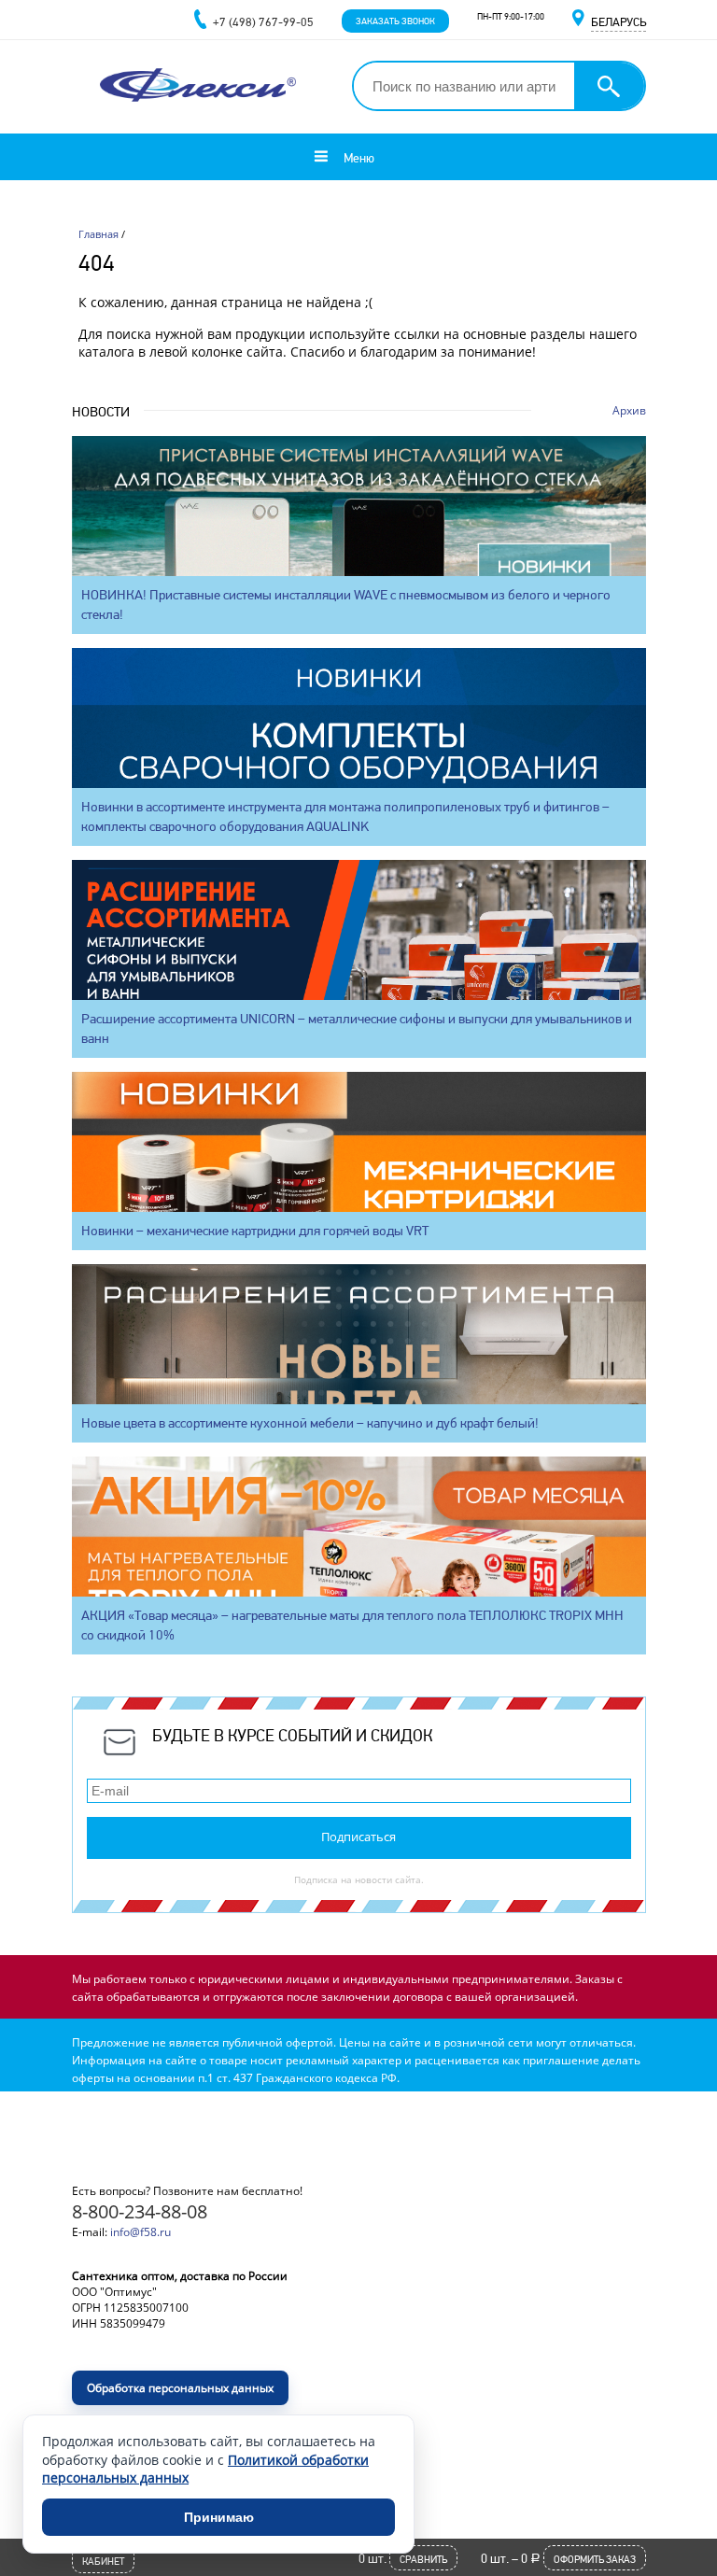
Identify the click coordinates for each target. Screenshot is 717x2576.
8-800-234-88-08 (140, 2211)
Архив (629, 410)
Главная (98, 234)
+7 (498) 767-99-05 (263, 22)
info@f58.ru (141, 2232)
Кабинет (103, 2561)
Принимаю (219, 2517)
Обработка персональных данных (180, 2388)
